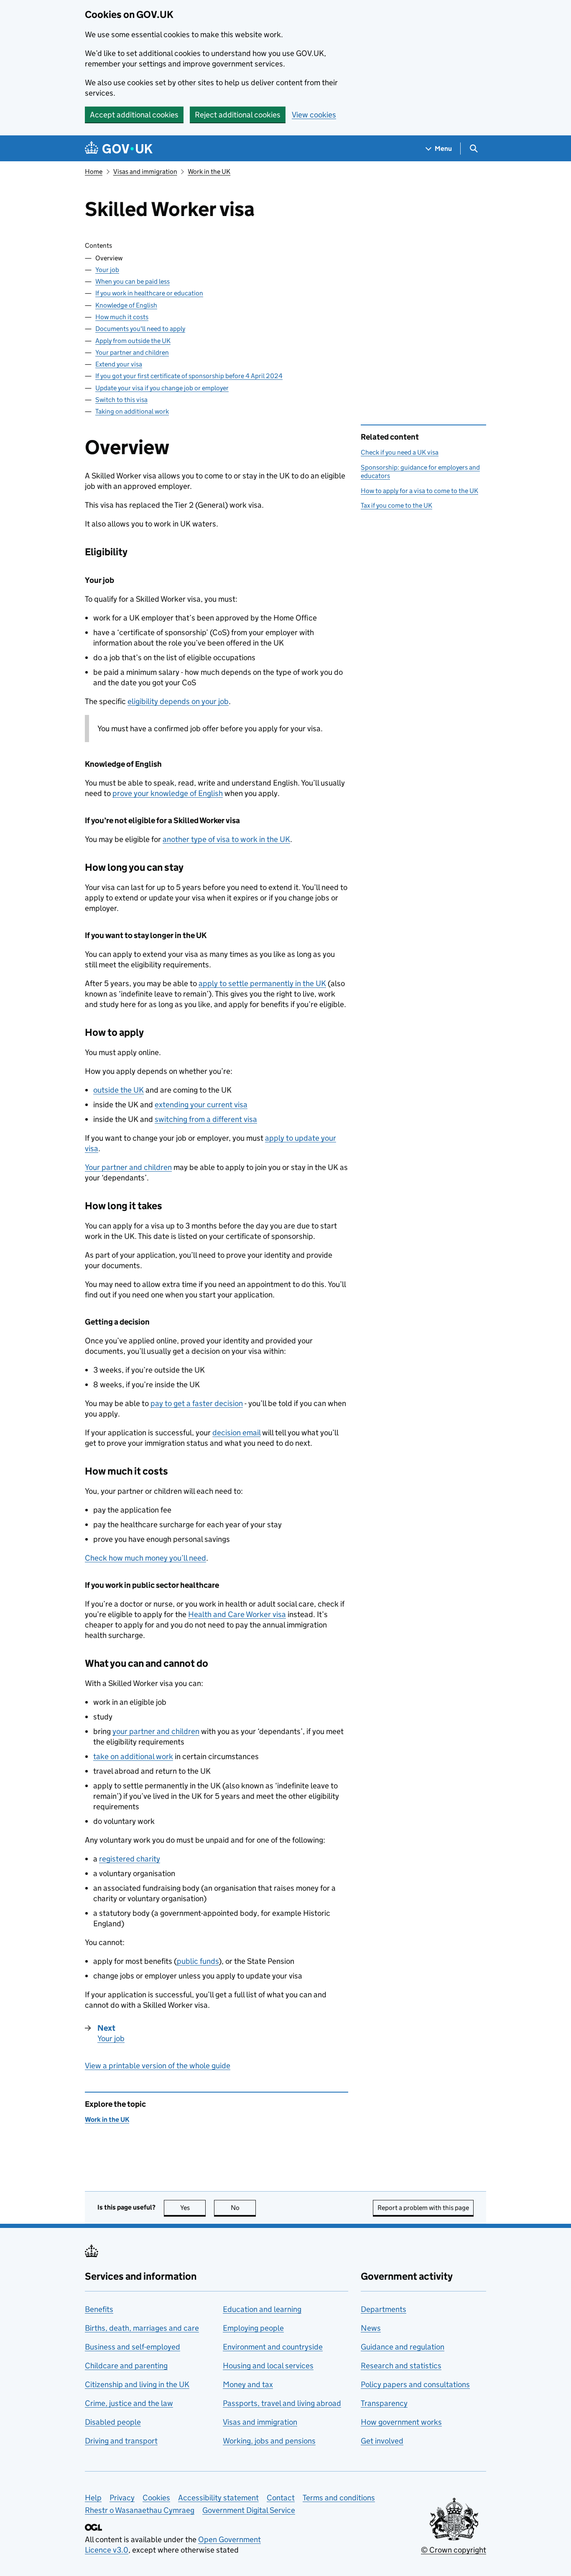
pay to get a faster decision (197, 1403)
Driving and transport (121, 2441)
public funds (198, 1961)
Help (93, 2498)
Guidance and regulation (403, 2347)
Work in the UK (209, 172)
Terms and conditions (339, 2498)
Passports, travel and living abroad (282, 2403)
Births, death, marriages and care (142, 2328)
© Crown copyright (454, 2550)
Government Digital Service (249, 2510)
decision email (236, 1433)
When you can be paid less (133, 281)
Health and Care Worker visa (237, 1614)
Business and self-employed (133, 2347)
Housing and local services (268, 2366)
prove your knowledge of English (168, 793)
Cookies (156, 2498)
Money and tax (248, 2384)
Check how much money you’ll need (145, 1558)
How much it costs (122, 317)
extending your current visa (201, 1105)
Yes (193, 2208)
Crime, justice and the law (129, 2403)
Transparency (384, 2403)
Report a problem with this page (423, 2208)
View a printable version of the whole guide (158, 2066)
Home (94, 172)
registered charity (130, 1859)
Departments (384, 2309)
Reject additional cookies (238, 115)
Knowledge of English (126, 305)
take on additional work (133, 1756)
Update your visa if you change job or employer (162, 388)
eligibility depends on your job (178, 701)
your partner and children (156, 1731)
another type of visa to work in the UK (226, 839)
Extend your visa (119, 364)
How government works (401, 2422)
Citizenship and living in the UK (137, 2384)
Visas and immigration (145, 172)
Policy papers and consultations (415, 2384)
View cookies (314, 115)
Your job (107, 270)
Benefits (99, 2309)
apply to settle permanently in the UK (262, 983)
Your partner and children (132, 352)
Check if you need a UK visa (400, 452)
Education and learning (262, 2309)
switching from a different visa (206, 1119)
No (243, 2208)
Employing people (253, 2328)
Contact (281, 2498)
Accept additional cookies (134, 115)
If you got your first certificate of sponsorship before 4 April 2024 (189, 376)
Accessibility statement (218, 2498)
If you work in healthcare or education (149, 293)
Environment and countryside (273, 2347)
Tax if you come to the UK (396, 505)
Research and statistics (401, 2366)
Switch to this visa (121, 400)
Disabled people (113, 2422)
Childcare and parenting (126, 2366)
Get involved (382, 2441)
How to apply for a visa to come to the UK (419, 491)
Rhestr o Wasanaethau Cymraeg (140, 2510)
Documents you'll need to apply (140, 329)
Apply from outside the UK (133, 341)
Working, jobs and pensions (269, 2441)
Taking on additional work (132, 411)
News (371, 2328)
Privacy (122, 2498)
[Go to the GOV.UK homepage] (119, 149)
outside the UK (119, 1090)
